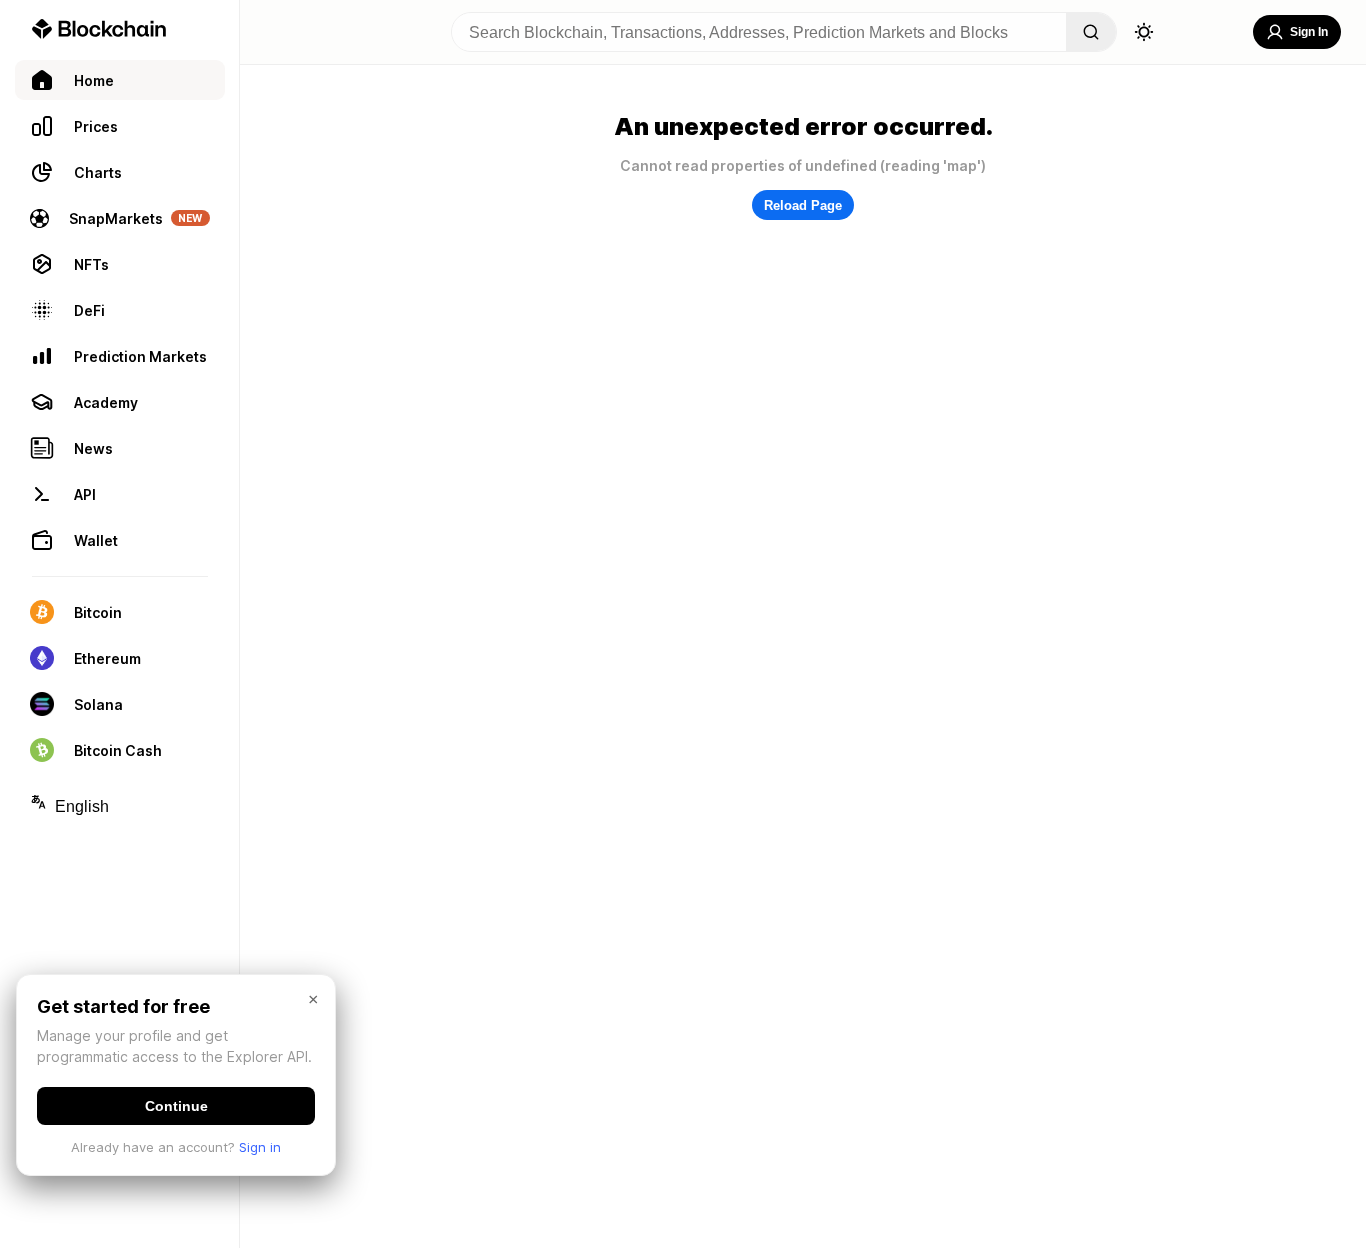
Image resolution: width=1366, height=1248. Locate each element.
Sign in (260, 1147)
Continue (176, 1106)
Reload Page (803, 205)
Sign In (1309, 32)
